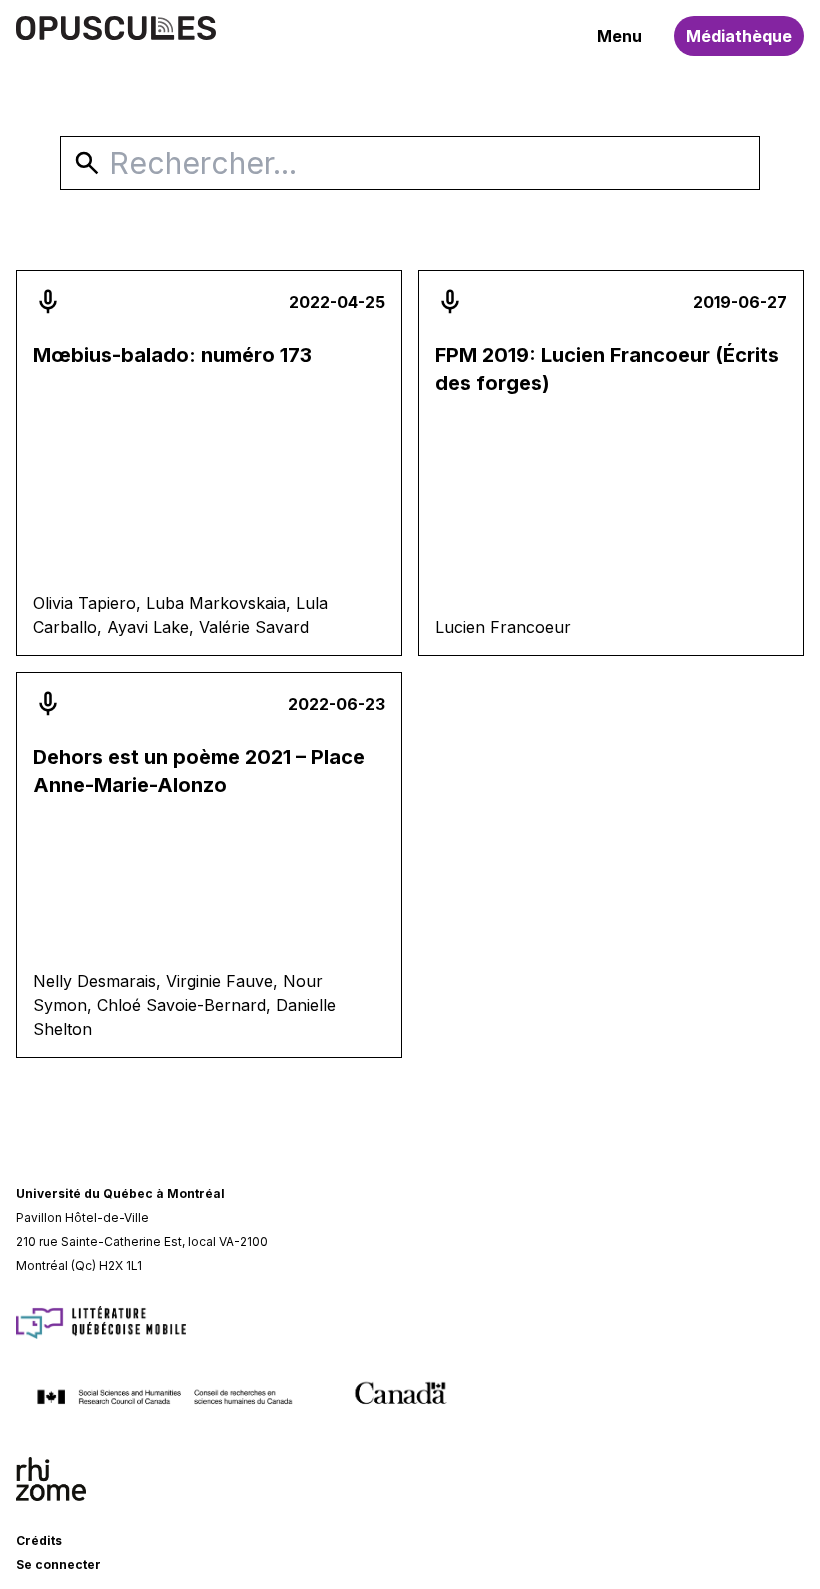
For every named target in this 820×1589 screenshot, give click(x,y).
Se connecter (58, 1564)
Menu (619, 36)
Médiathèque (739, 36)
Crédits (39, 1540)
